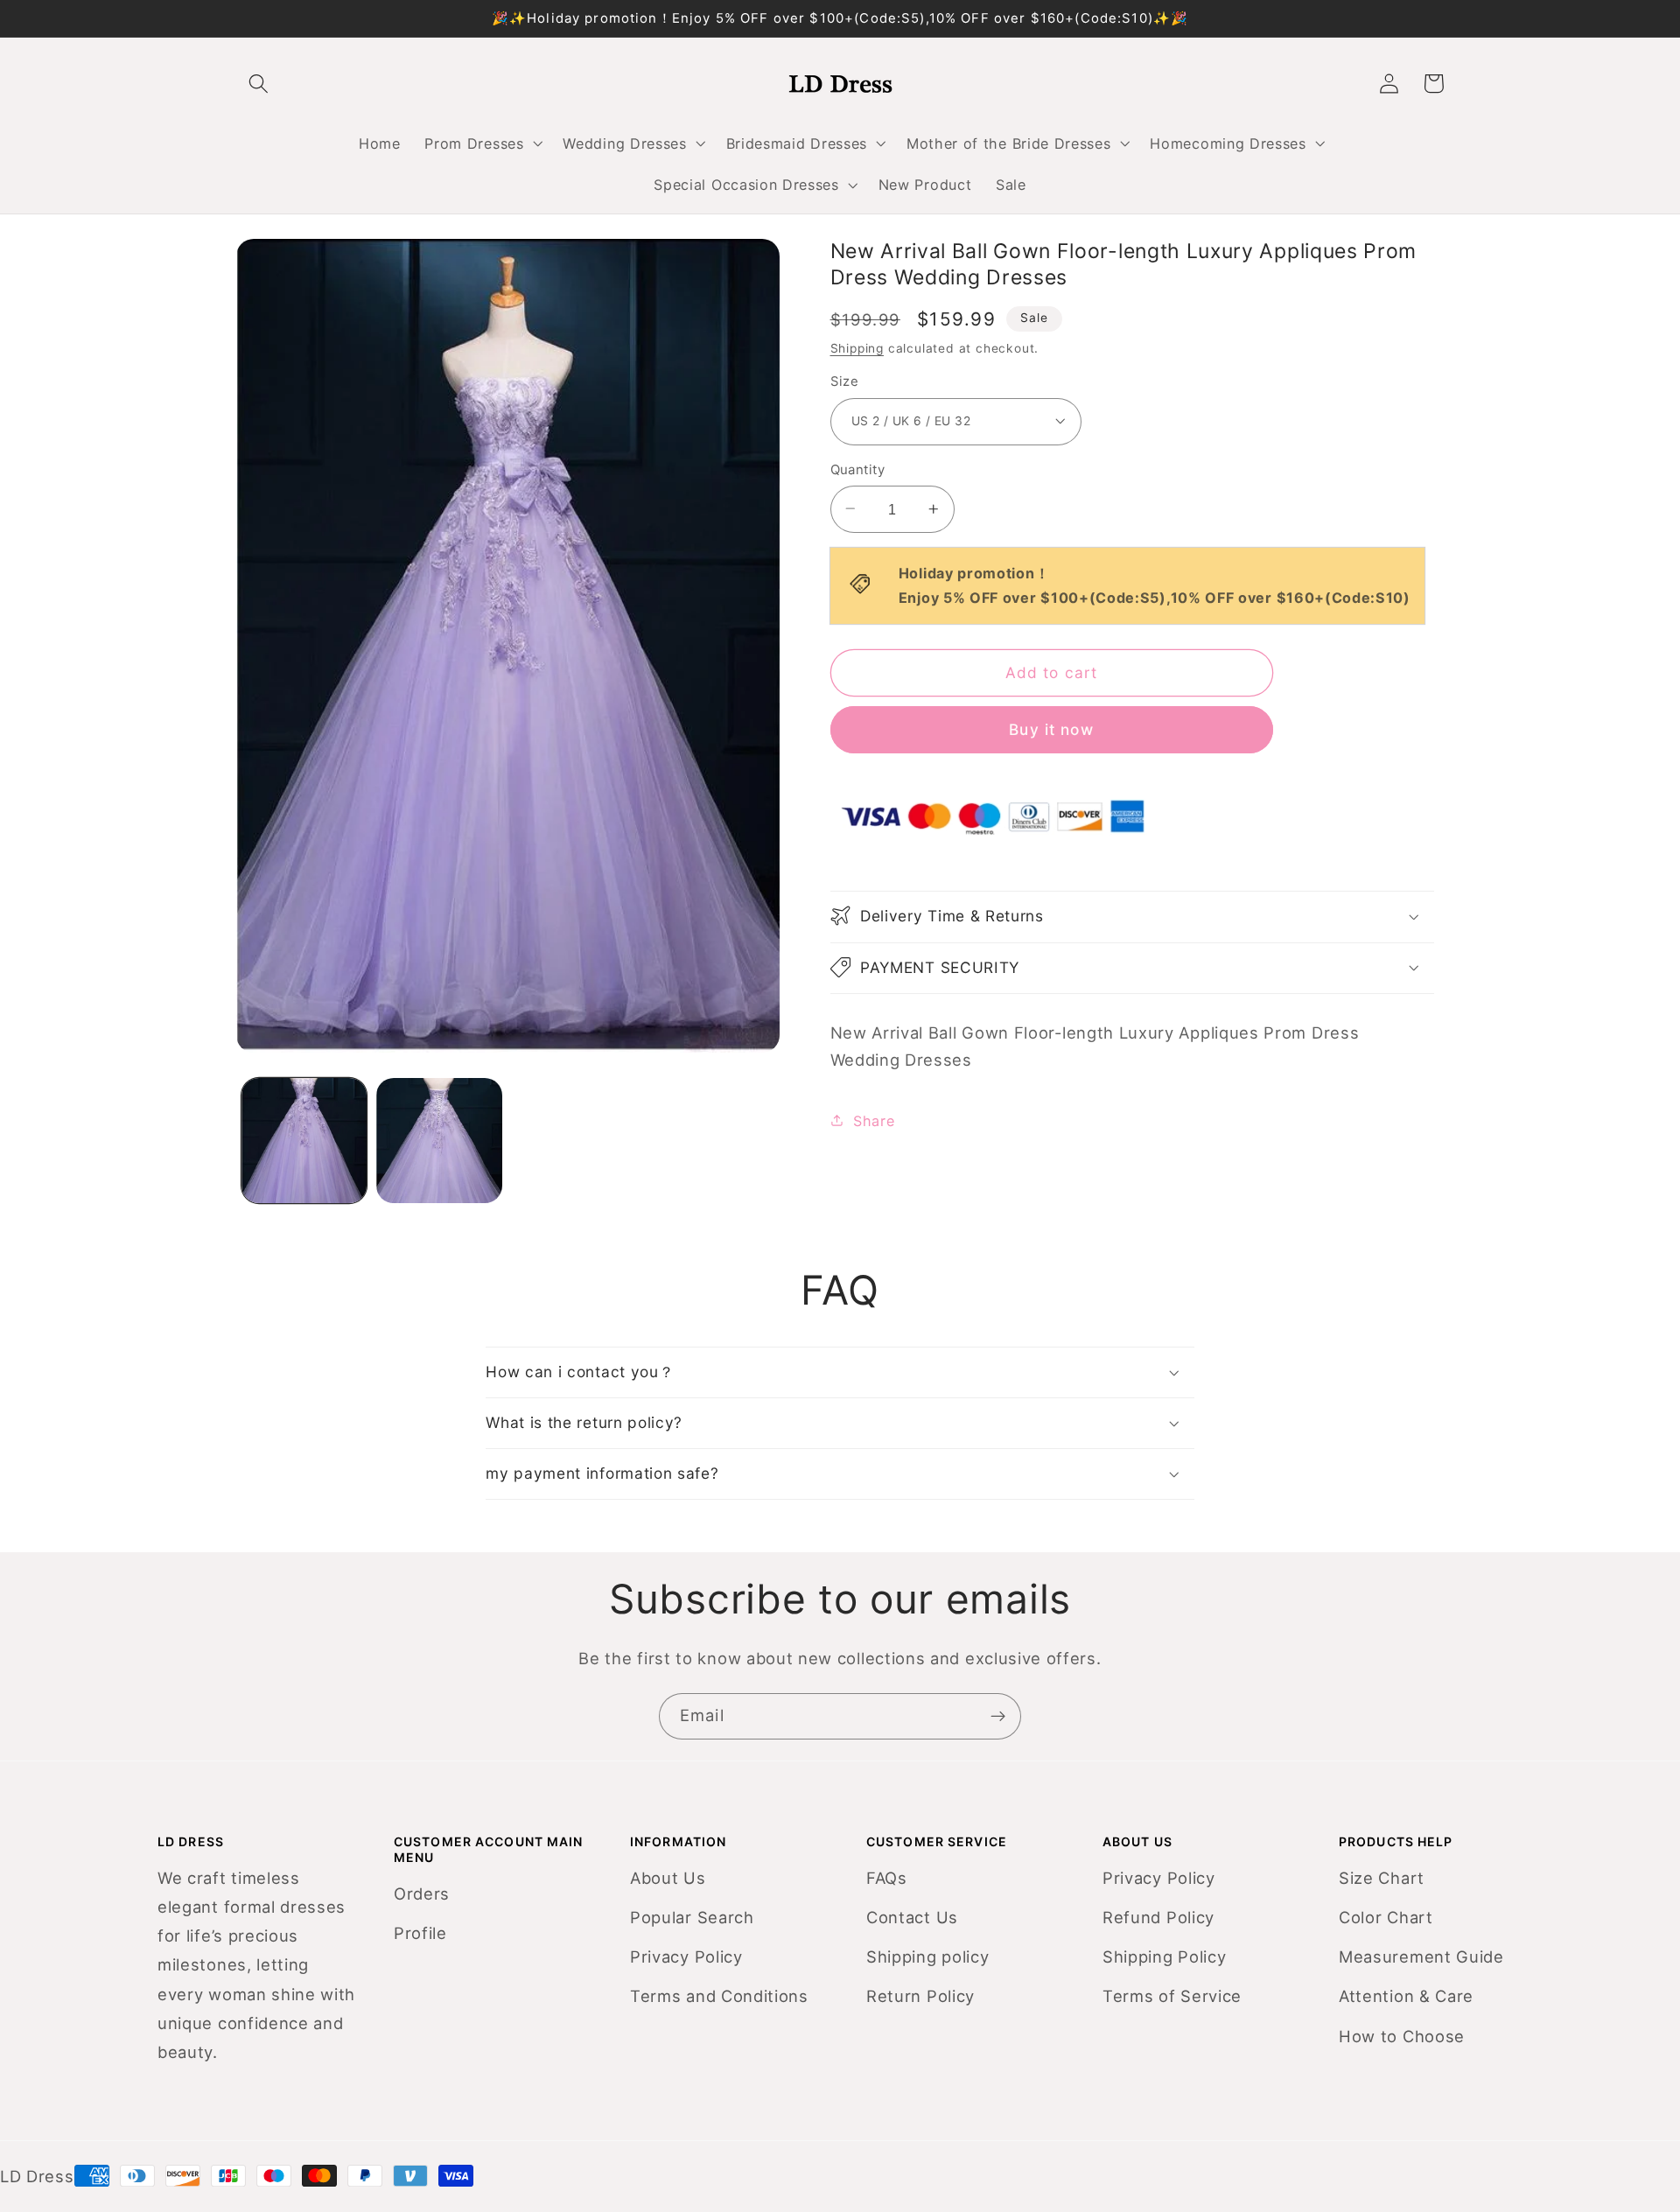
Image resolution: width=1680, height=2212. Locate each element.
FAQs (887, 1878)
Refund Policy (1158, 1917)
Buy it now (1051, 728)
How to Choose (1402, 2036)
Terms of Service (1172, 1996)
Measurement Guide (1421, 1956)
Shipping (857, 347)
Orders (422, 1893)
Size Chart (1382, 1878)
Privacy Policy (686, 1956)
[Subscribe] (998, 1717)
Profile (420, 1933)
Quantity (858, 469)
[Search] (259, 84)
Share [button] (874, 1120)
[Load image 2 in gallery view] (439, 1141)
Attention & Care (1406, 1996)
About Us (668, 1878)
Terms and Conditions (719, 1996)
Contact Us (912, 1917)
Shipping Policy (1164, 1956)
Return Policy (920, 1996)
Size (845, 381)
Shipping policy (927, 1956)
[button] (482, 143)
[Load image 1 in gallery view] (304, 1141)
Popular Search (692, 1917)
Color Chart (1386, 1917)
